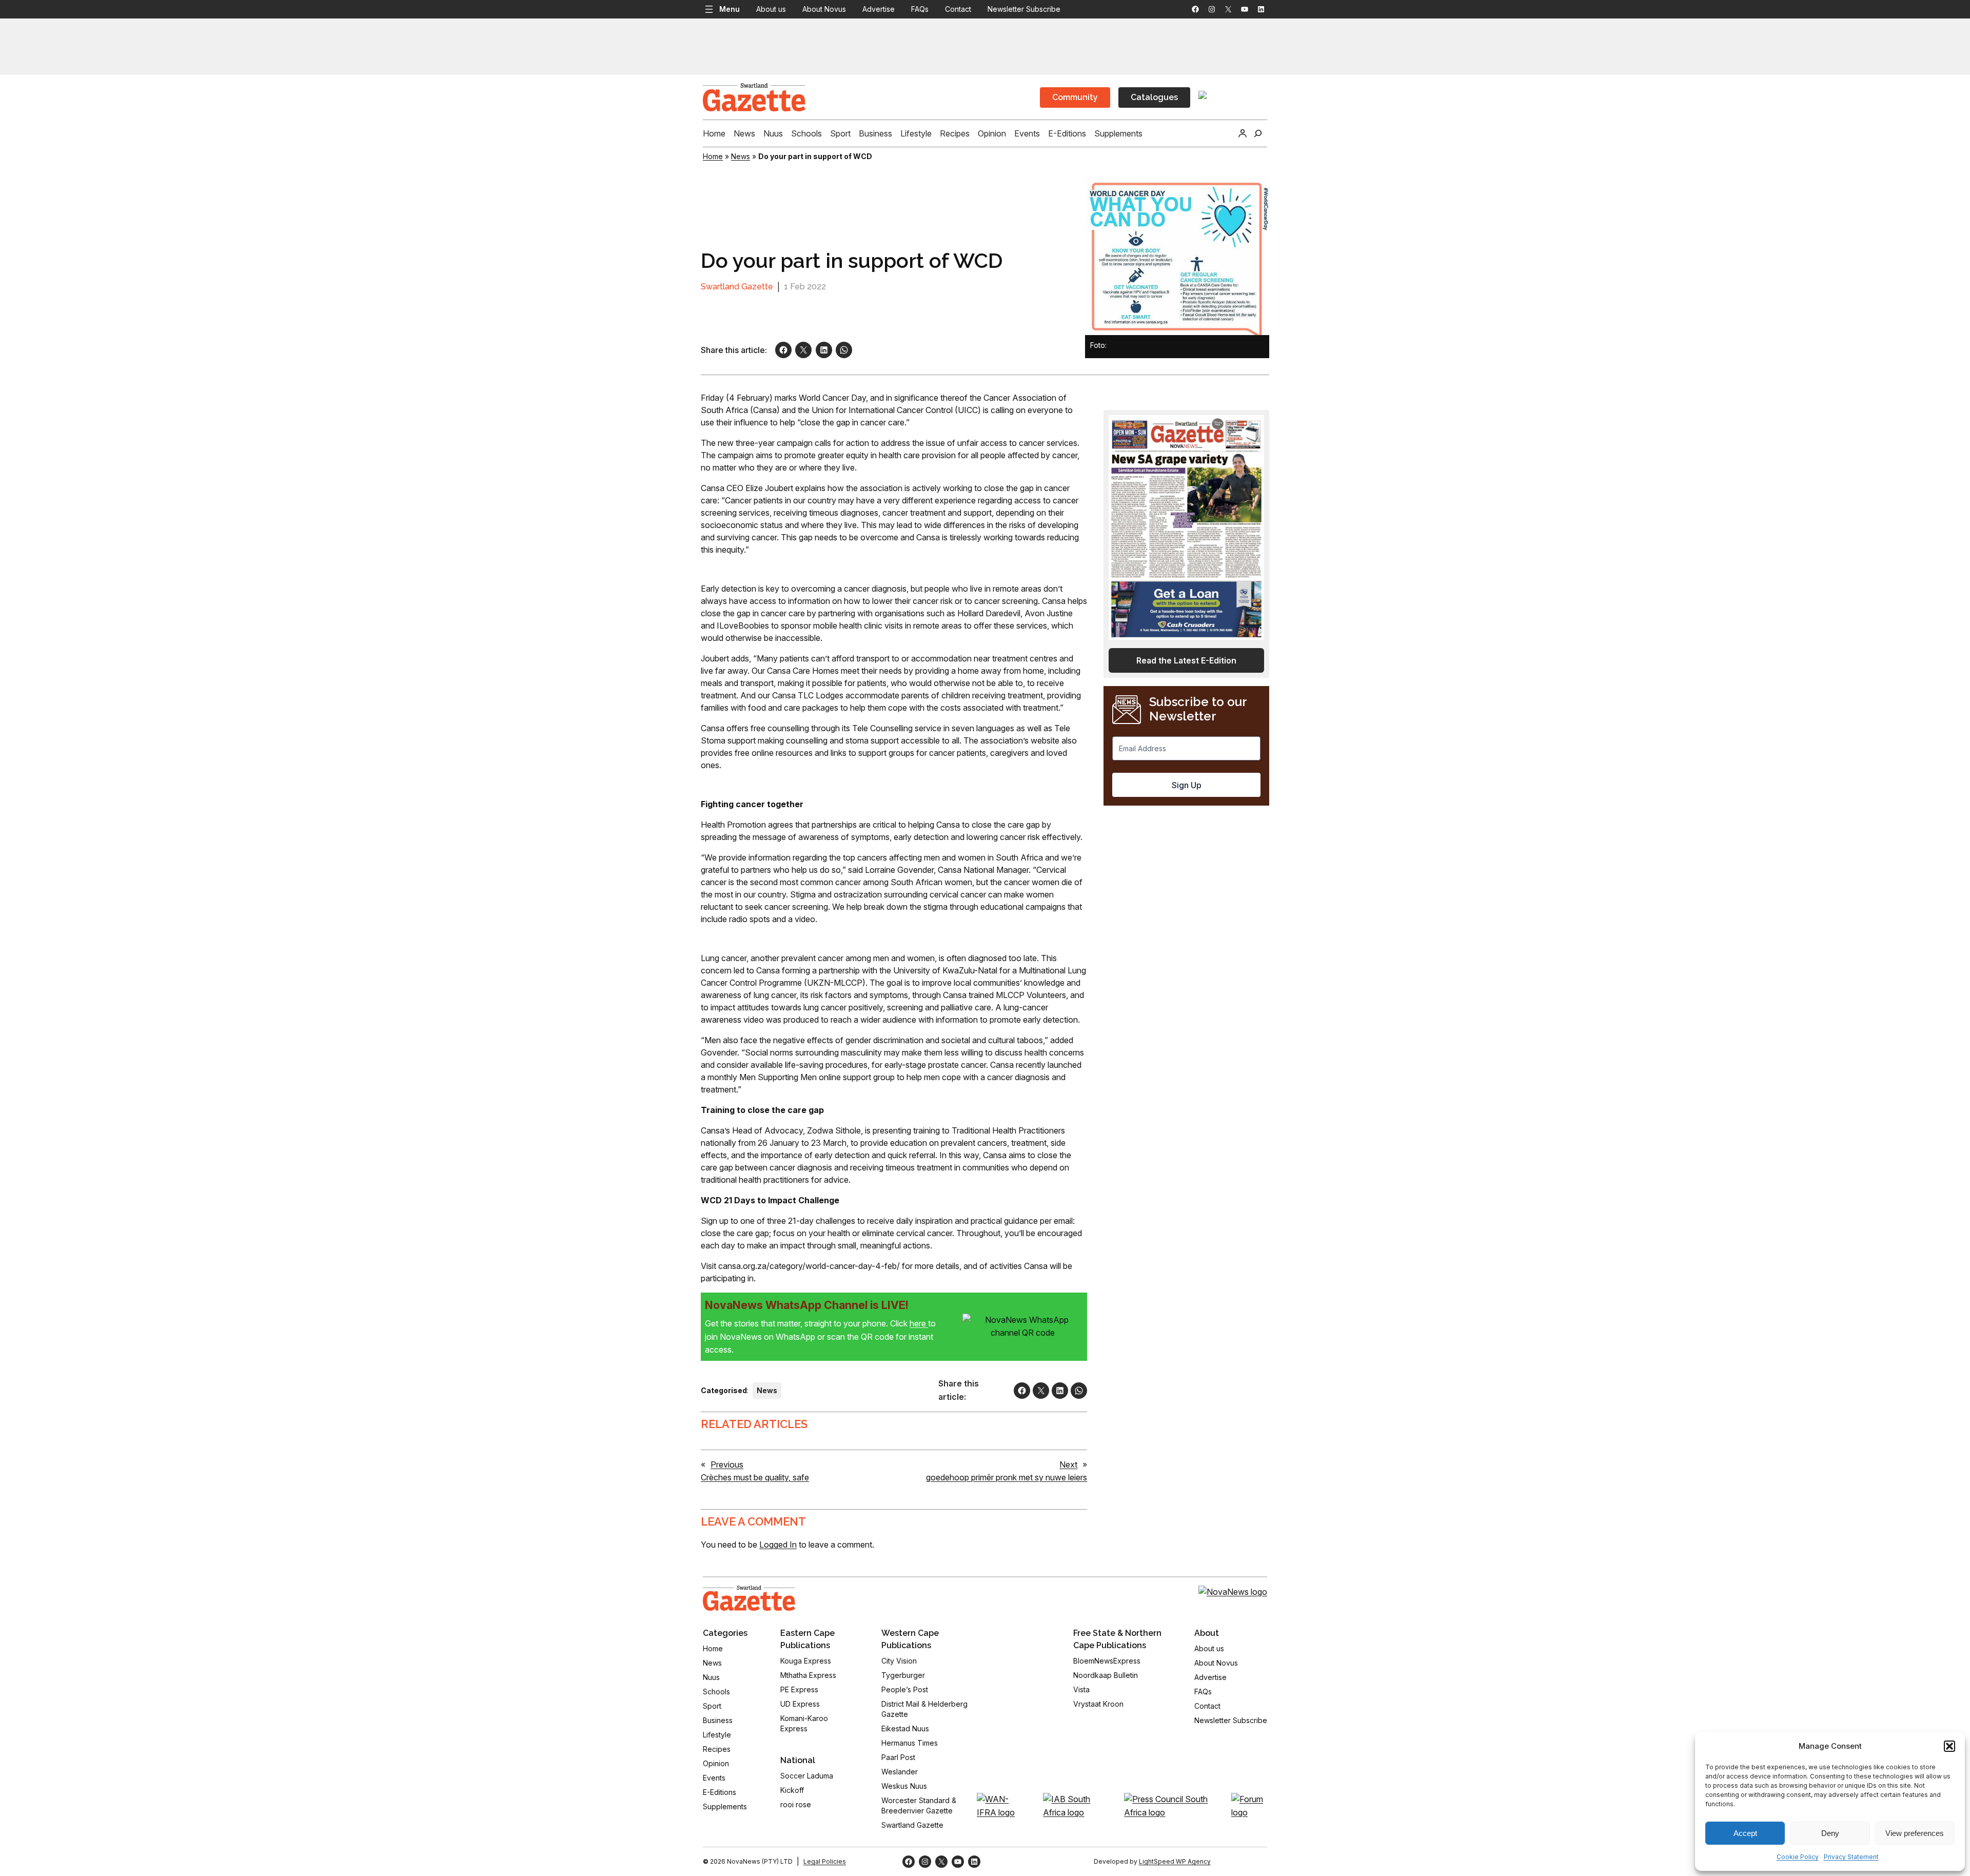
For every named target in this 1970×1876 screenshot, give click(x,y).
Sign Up (1187, 785)
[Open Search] (1258, 133)
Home (713, 156)
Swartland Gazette (737, 287)
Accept (1745, 1833)
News (741, 156)
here (919, 1323)
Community (1075, 97)
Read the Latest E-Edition (1186, 660)
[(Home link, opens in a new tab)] (749, 1598)
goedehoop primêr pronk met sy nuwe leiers (1007, 1477)
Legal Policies (825, 1861)
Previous (727, 1464)
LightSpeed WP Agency (1175, 1861)
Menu (730, 9)
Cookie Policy (1798, 1857)
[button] (1949, 1746)
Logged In (778, 1545)
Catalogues (1154, 97)
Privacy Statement (1851, 1857)
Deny (1830, 1833)
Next (1068, 1464)
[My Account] (1243, 133)
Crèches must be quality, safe (755, 1477)
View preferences (1915, 1833)
